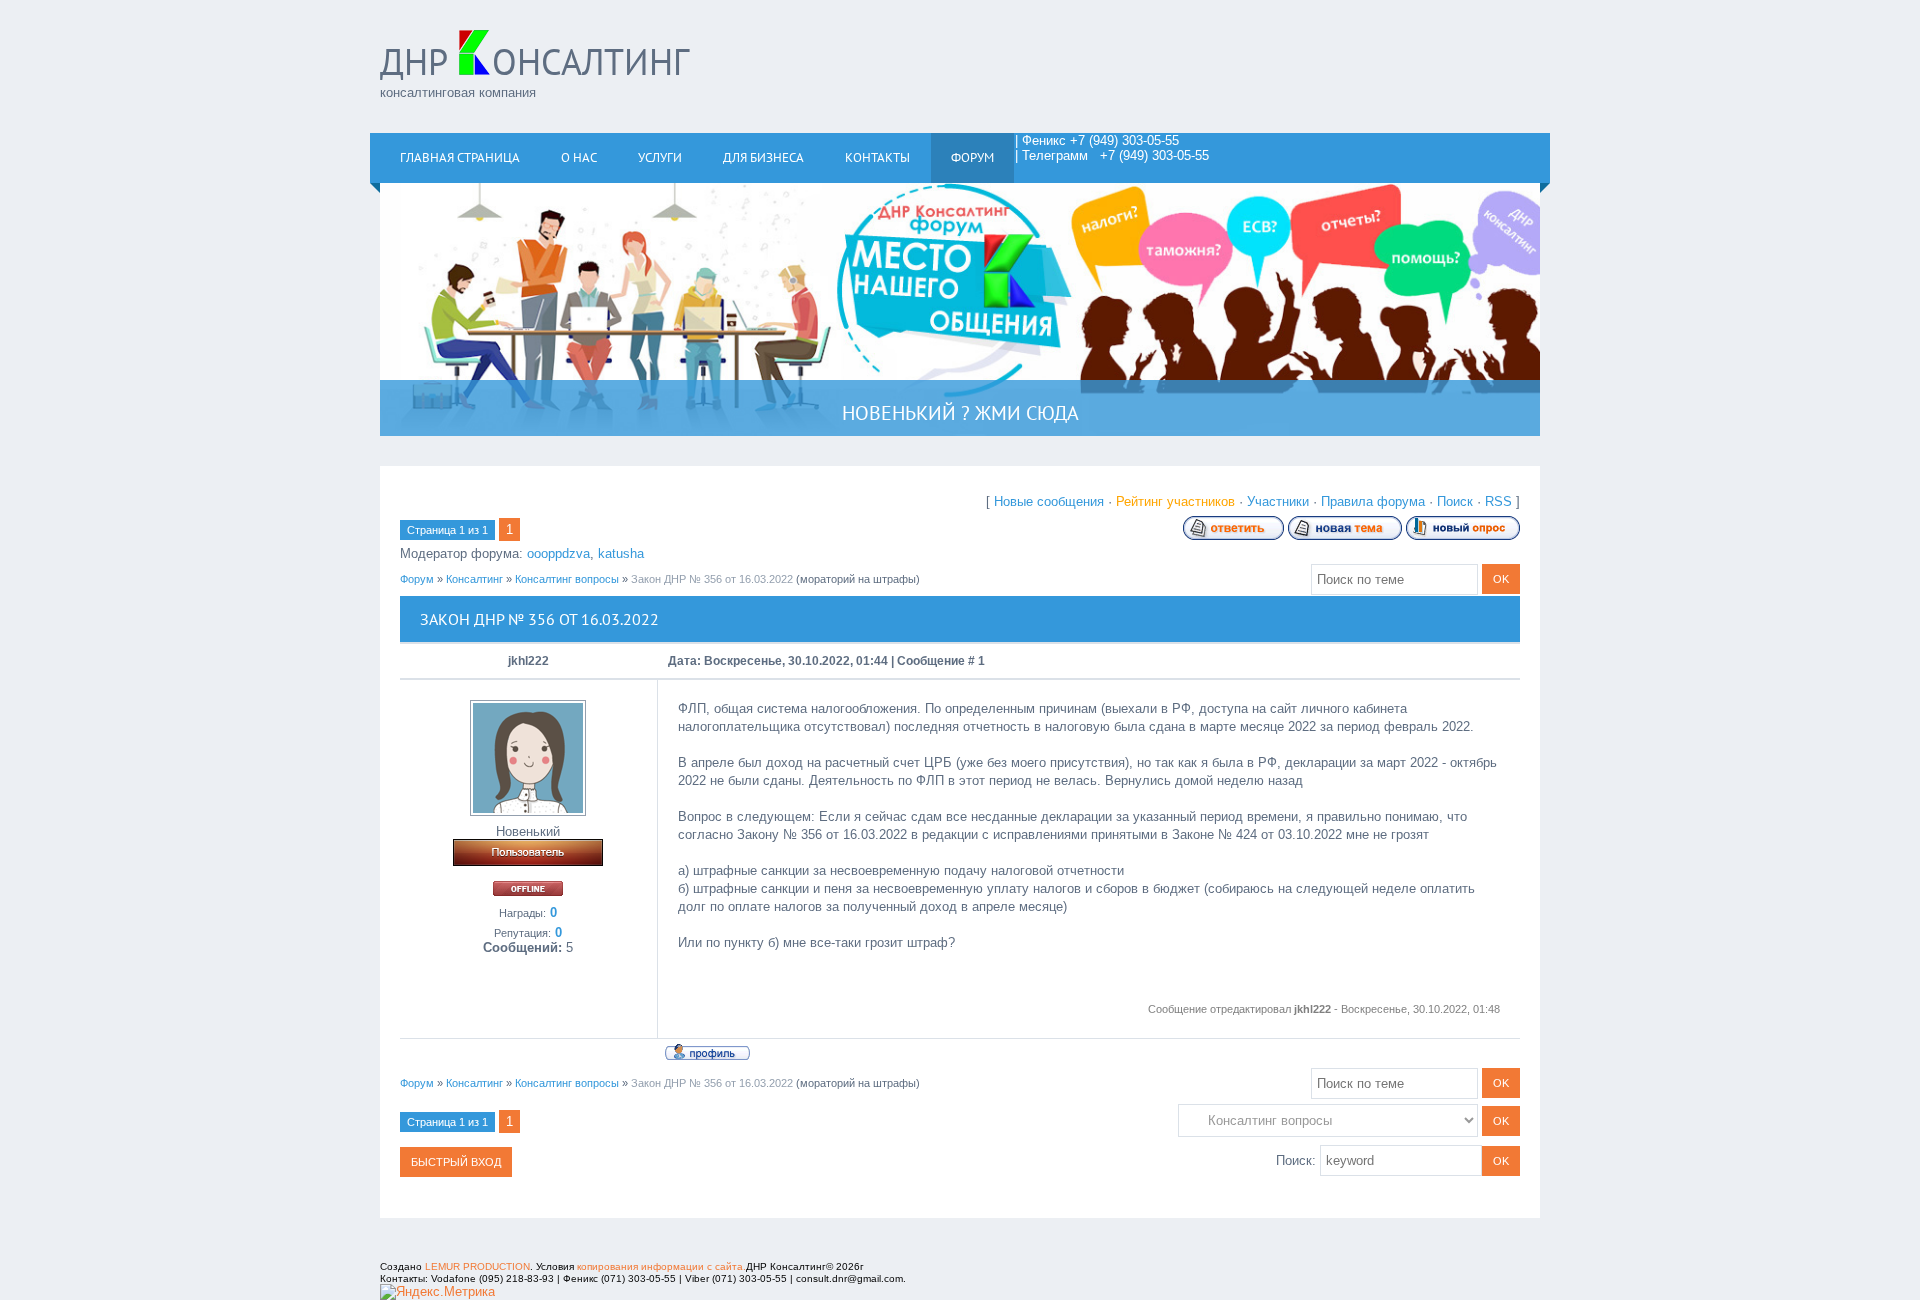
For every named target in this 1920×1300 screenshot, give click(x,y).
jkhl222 (528, 661)
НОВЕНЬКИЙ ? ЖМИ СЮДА (960, 413)
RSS (1498, 501)
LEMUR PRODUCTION (477, 1266)
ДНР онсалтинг (534, 61)
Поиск (1455, 501)
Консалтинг (474, 579)
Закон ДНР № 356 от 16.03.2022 (712, 579)
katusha (621, 553)
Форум (417, 579)
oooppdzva (558, 553)
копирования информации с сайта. (661, 1266)
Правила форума (1373, 501)
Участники (1278, 501)
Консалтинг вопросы (567, 579)
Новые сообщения (1049, 501)
